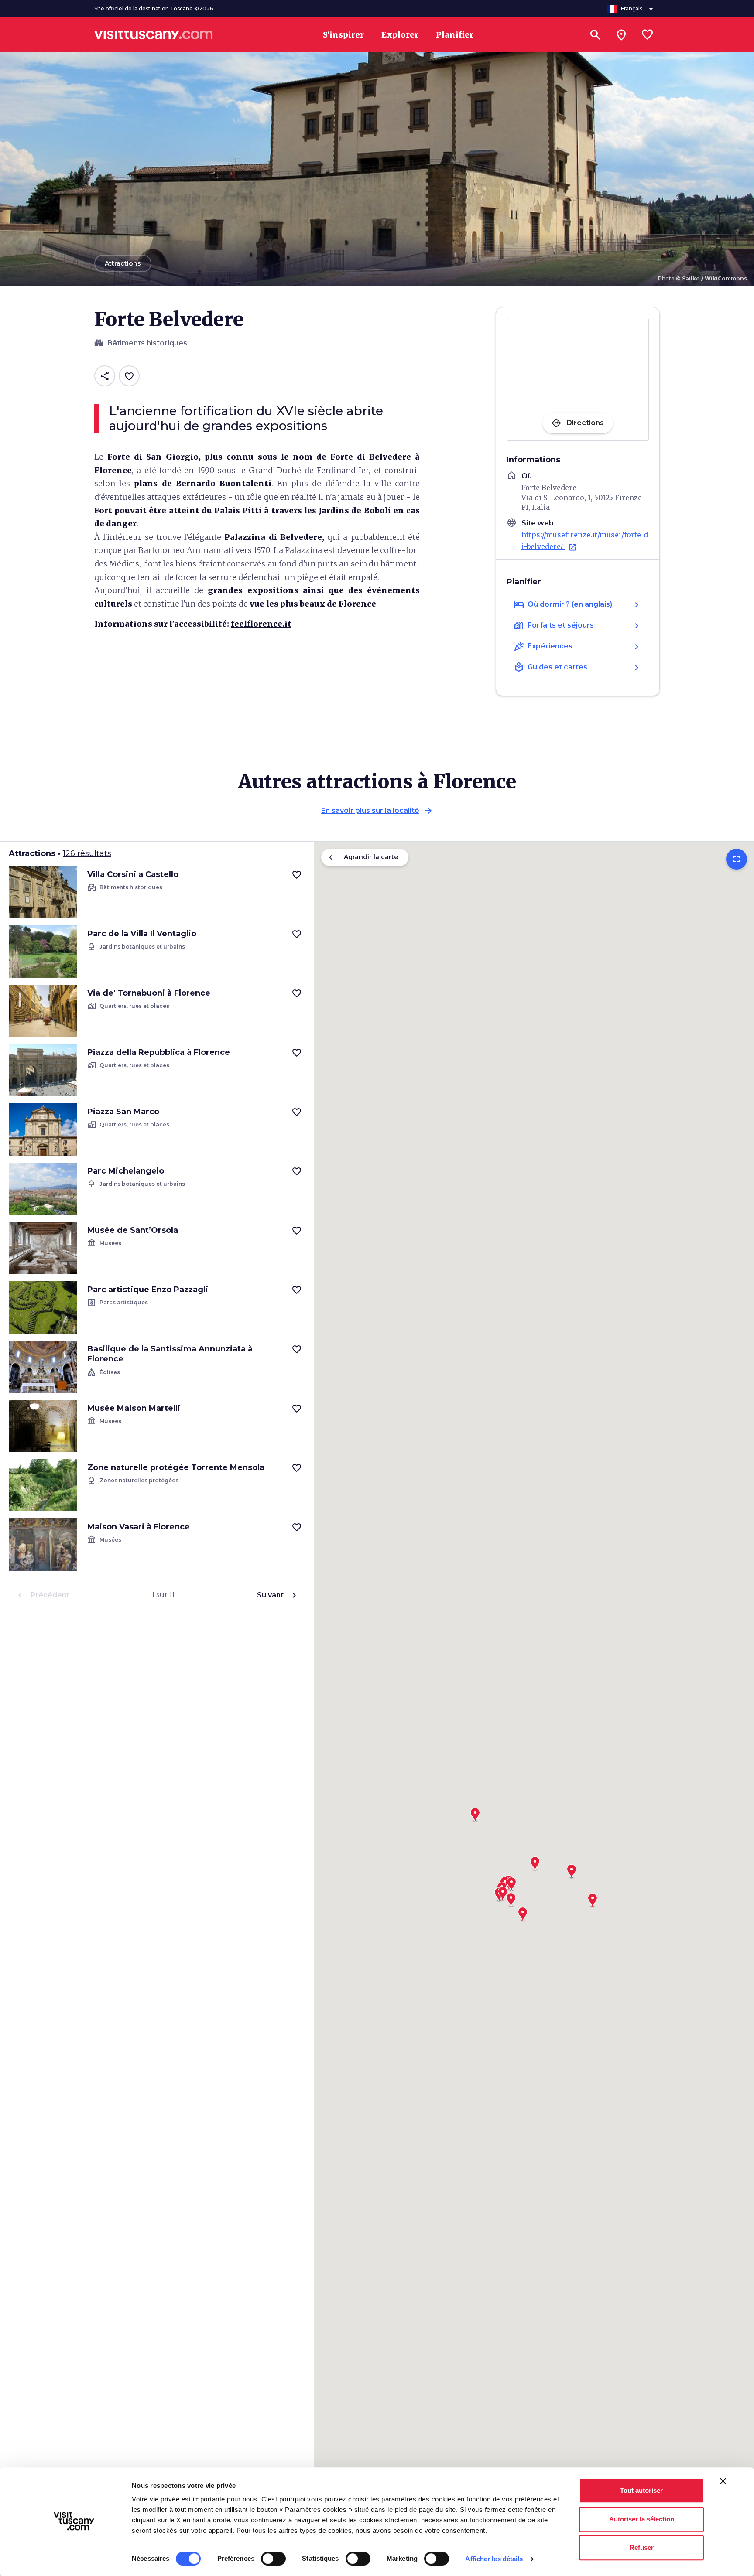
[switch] (273, 2559)
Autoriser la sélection (642, 2519)
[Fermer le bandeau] (723, 2481)
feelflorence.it (261, 624)
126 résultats (87, 853)
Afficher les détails (494, 2559)
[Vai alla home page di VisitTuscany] (154, 35)
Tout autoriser (641, 2490)
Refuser (642, 2547)
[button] (475, 1812)
